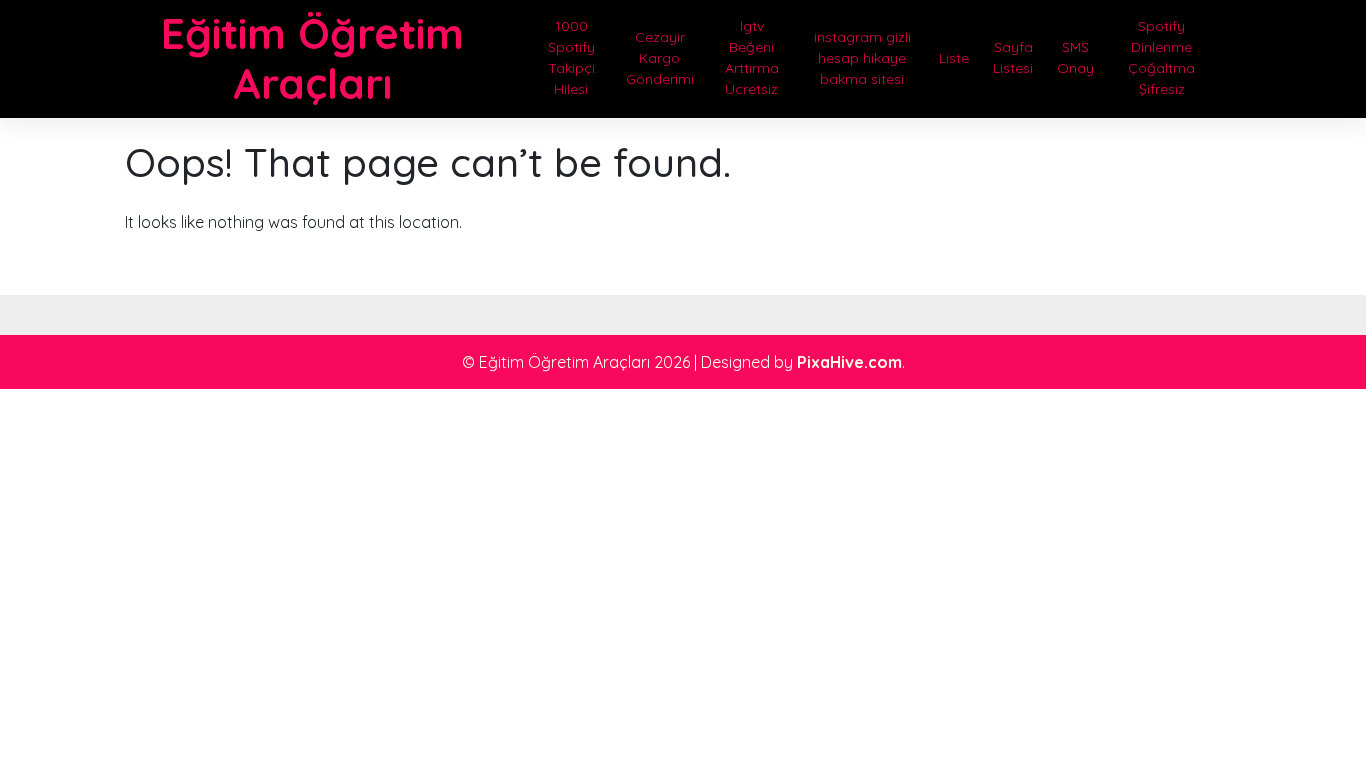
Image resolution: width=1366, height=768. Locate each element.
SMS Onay (1075, 57)
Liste (954, 58)
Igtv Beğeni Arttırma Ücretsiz (752, 57)
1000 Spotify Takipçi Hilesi (571, 57)
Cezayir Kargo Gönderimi (660, 58)
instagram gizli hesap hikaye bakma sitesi (862, 58)
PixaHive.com (849, 362)
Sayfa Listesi (1013, 57)
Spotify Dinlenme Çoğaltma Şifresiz (1161, 57)
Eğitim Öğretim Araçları (312, 58)
